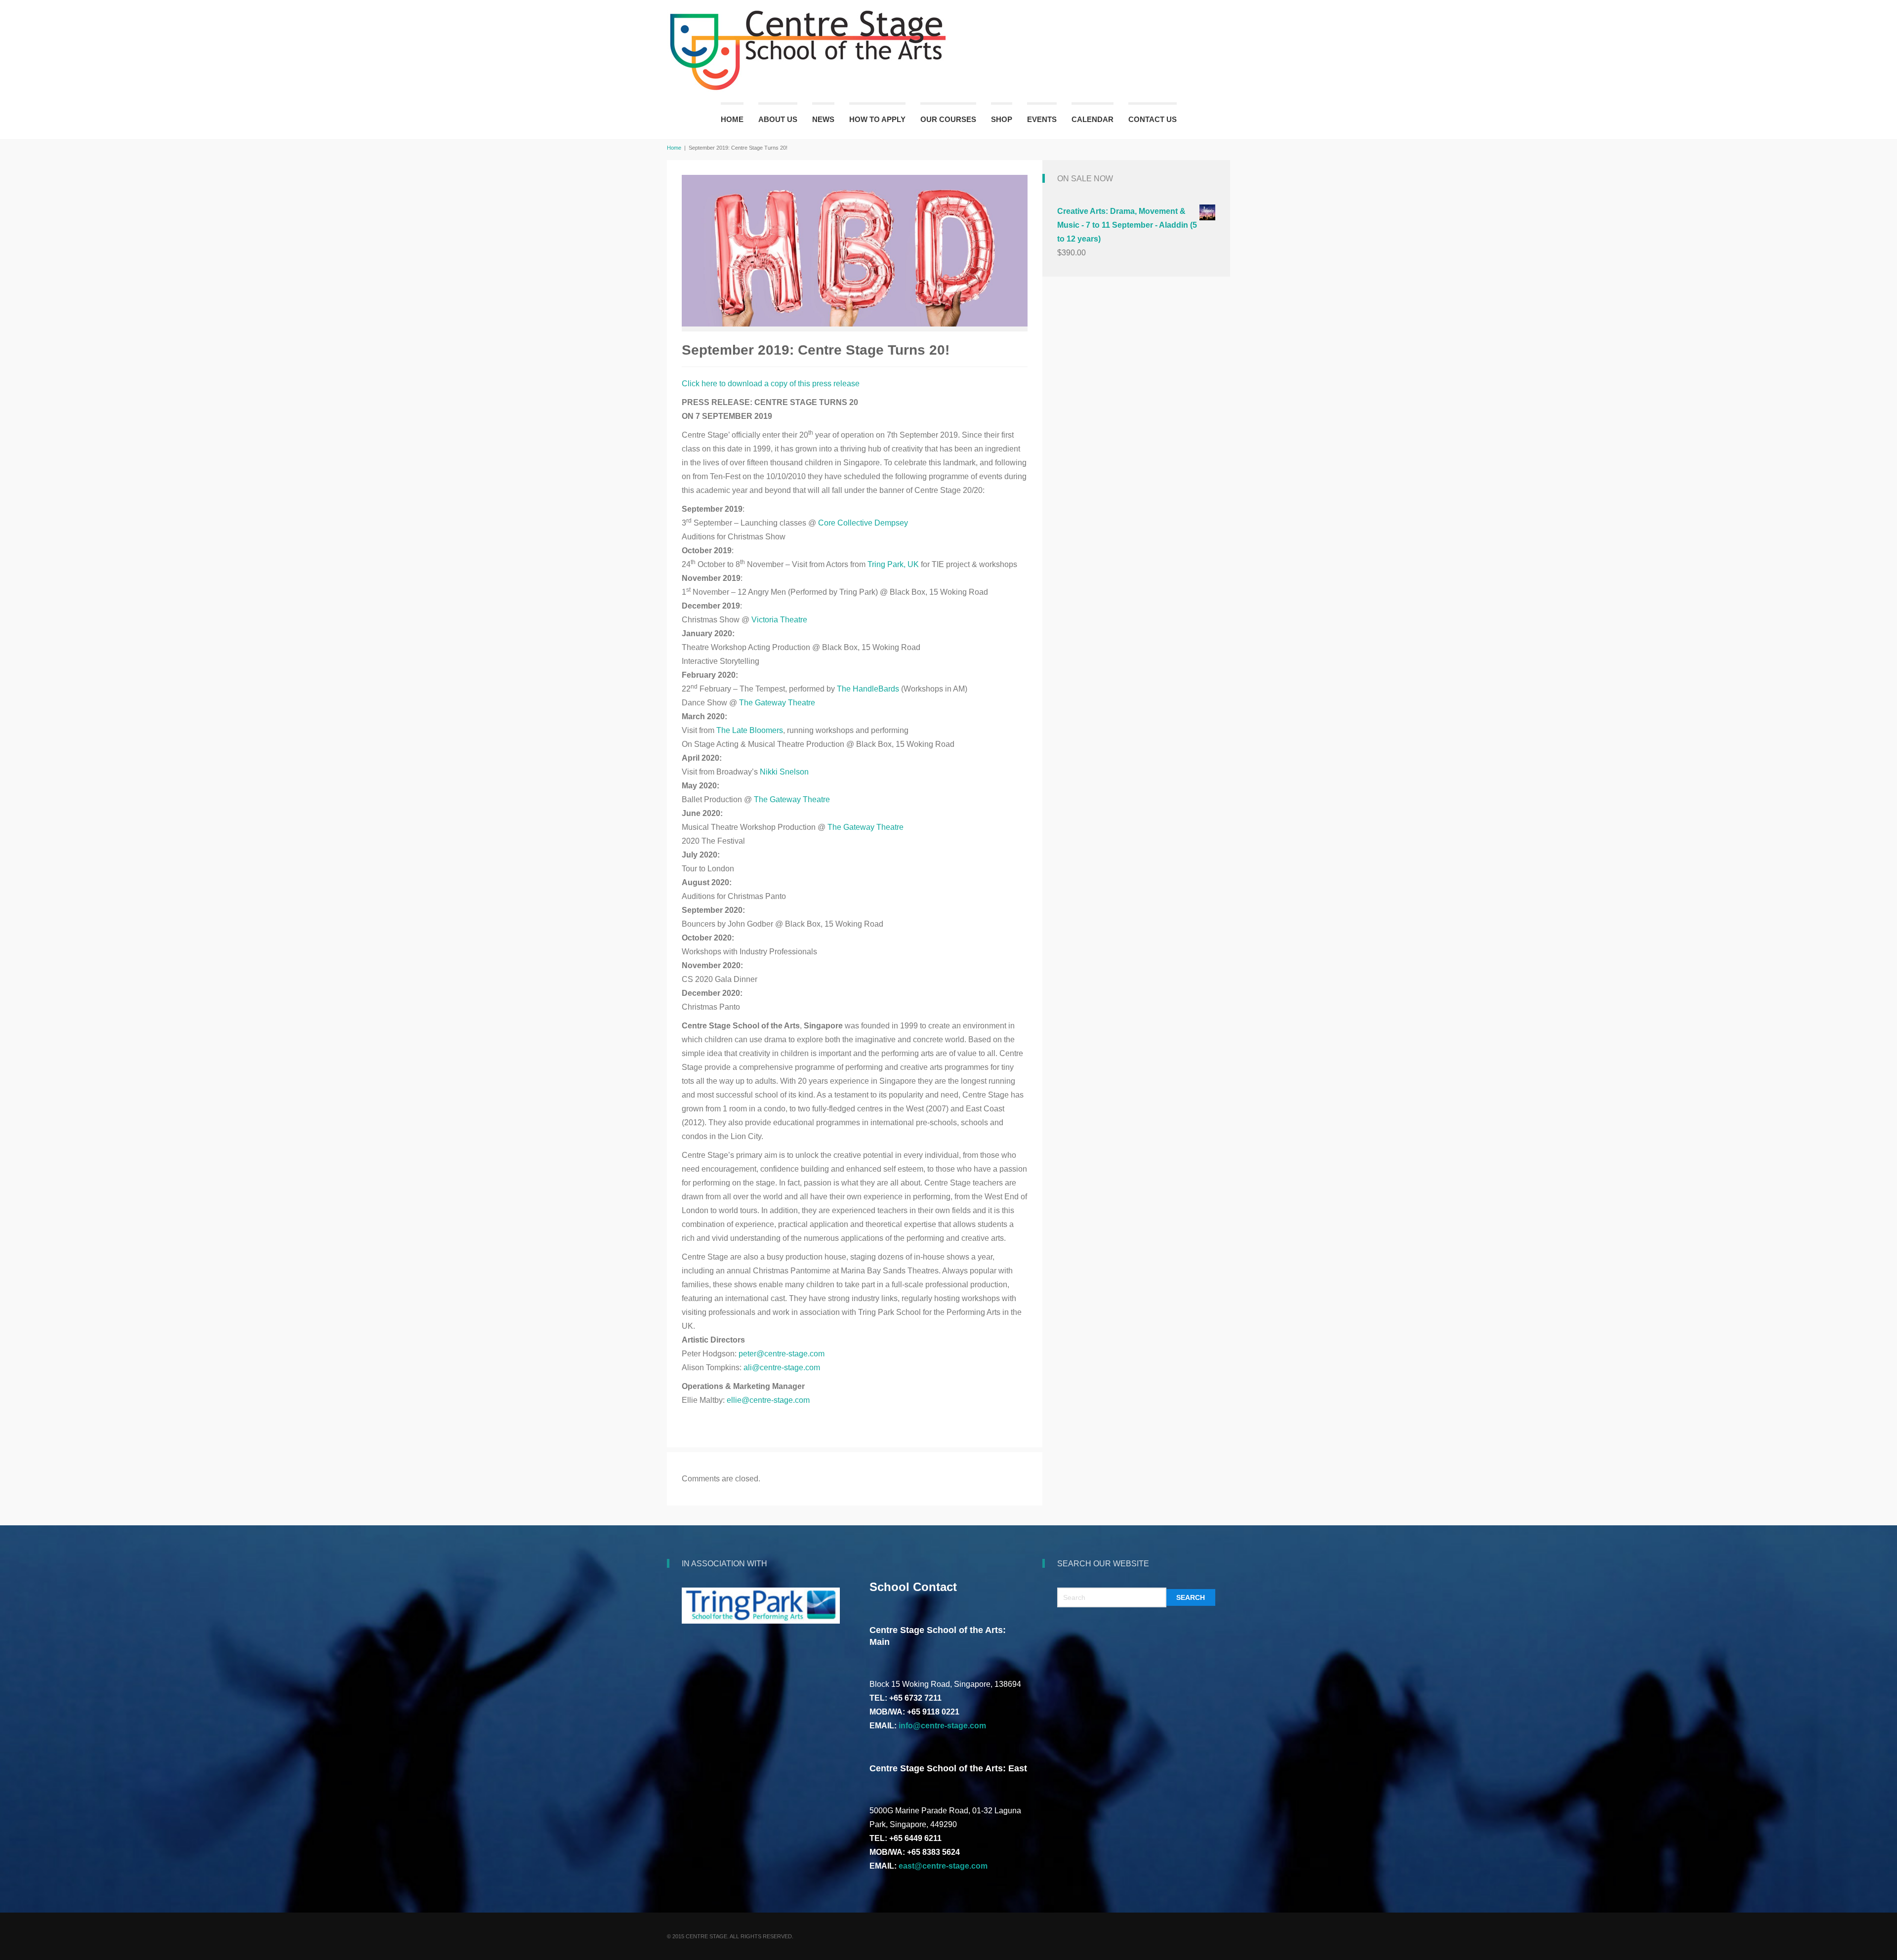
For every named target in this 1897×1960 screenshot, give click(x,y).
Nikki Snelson (784, 772)
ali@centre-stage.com (782, 1368)
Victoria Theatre (779, 620)
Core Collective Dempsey (863, 523)
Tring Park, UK (893, 564)
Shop (1002, 119)
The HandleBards (868, 689)
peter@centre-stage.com (782, 1354)
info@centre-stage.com (942, 1726)
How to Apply (877, 119)
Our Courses (948, 119)
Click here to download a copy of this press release (771, 384)
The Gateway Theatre (777, 703)
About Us (778, 119)
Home (732, 119)
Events (1042, 119)
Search (1191, 1597)
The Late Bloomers (750, 730)
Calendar (1093, 119)
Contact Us (1153, 119)
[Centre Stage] (809, 50)
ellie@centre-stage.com (768, 1400)
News (823, 119)
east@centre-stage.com (943, 1866)
